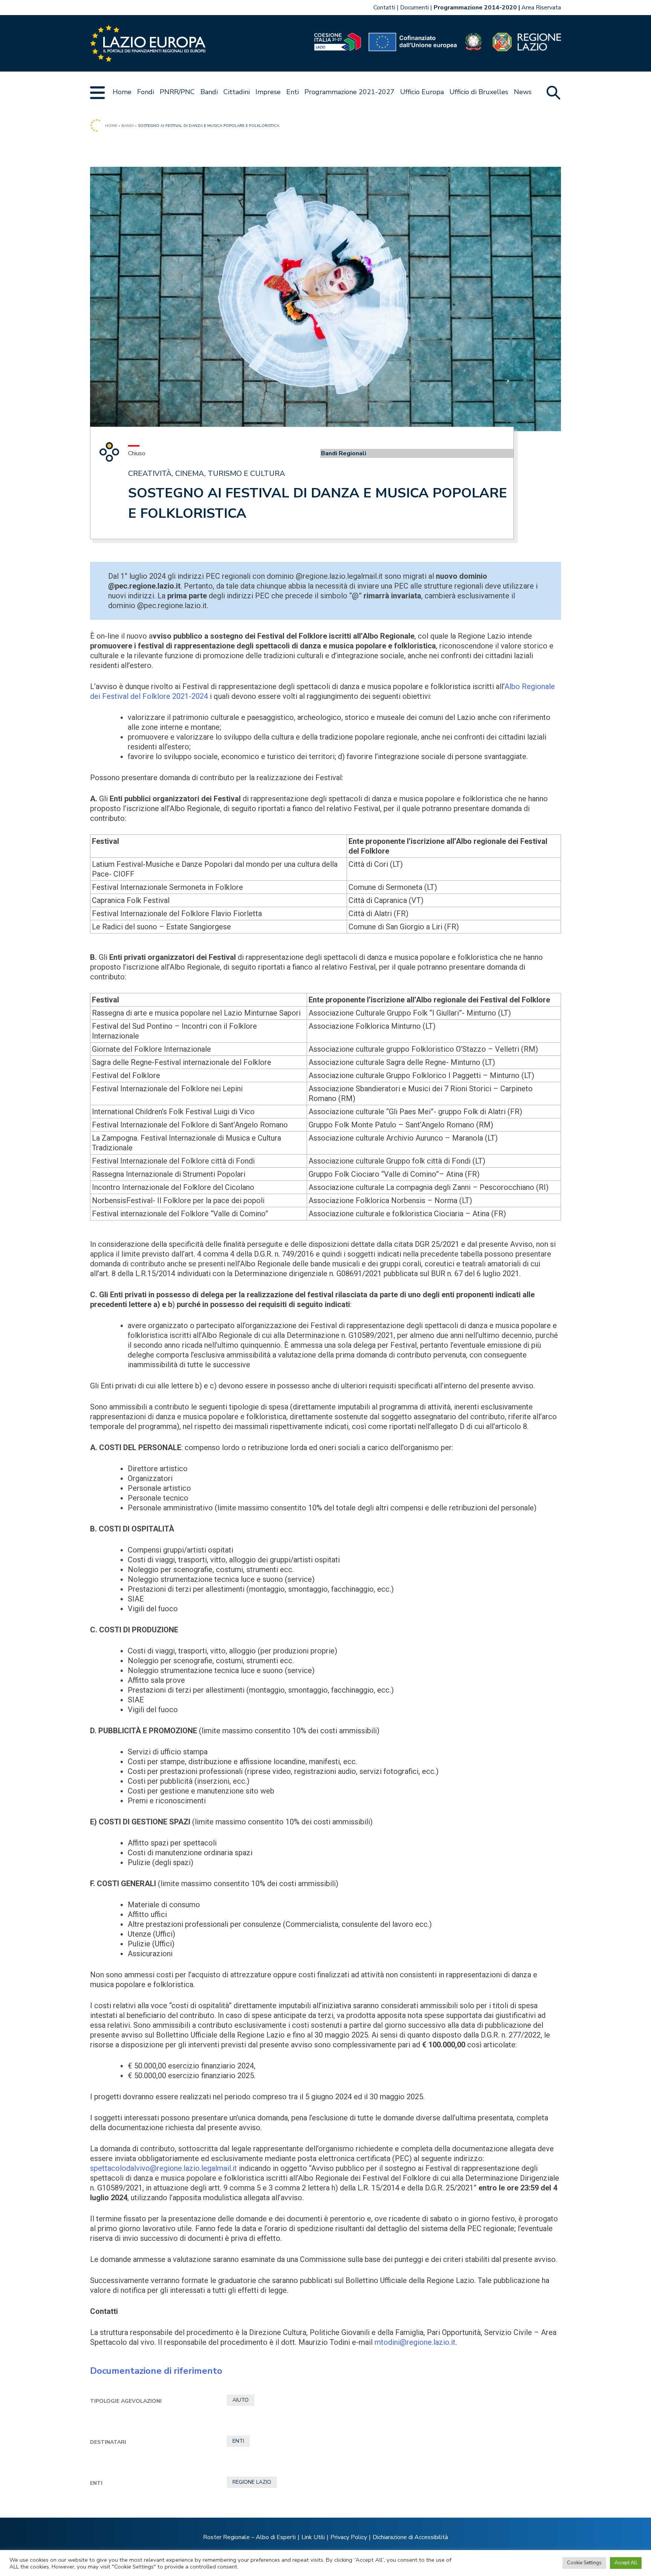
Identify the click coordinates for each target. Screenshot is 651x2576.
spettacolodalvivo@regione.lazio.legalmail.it (164, 2168)
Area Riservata (541, 8)
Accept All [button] (626, 2563)
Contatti (384, 8)
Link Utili (313, 2537)
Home (122, 92)
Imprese (268, 92)
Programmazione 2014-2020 (475, 8)
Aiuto (241, 2400)
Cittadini (237, 92)
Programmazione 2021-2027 (349, 92)
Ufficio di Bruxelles (479, 92)
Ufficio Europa (422, 92)
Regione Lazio (252, 2482)
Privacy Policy (349, 2537)
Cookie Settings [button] (584, 2563)
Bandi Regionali (344, 453)
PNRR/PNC (177, 92)
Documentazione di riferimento (156, 2371)
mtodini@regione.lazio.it (415, 2342)
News (523, 92)
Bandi (209, 92)
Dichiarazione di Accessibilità (410, 2537)
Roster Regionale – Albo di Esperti (249, 2537)
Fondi (146, 92)
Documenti (414, 8)
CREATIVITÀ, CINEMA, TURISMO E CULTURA (207, 474)
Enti (293, 92)
